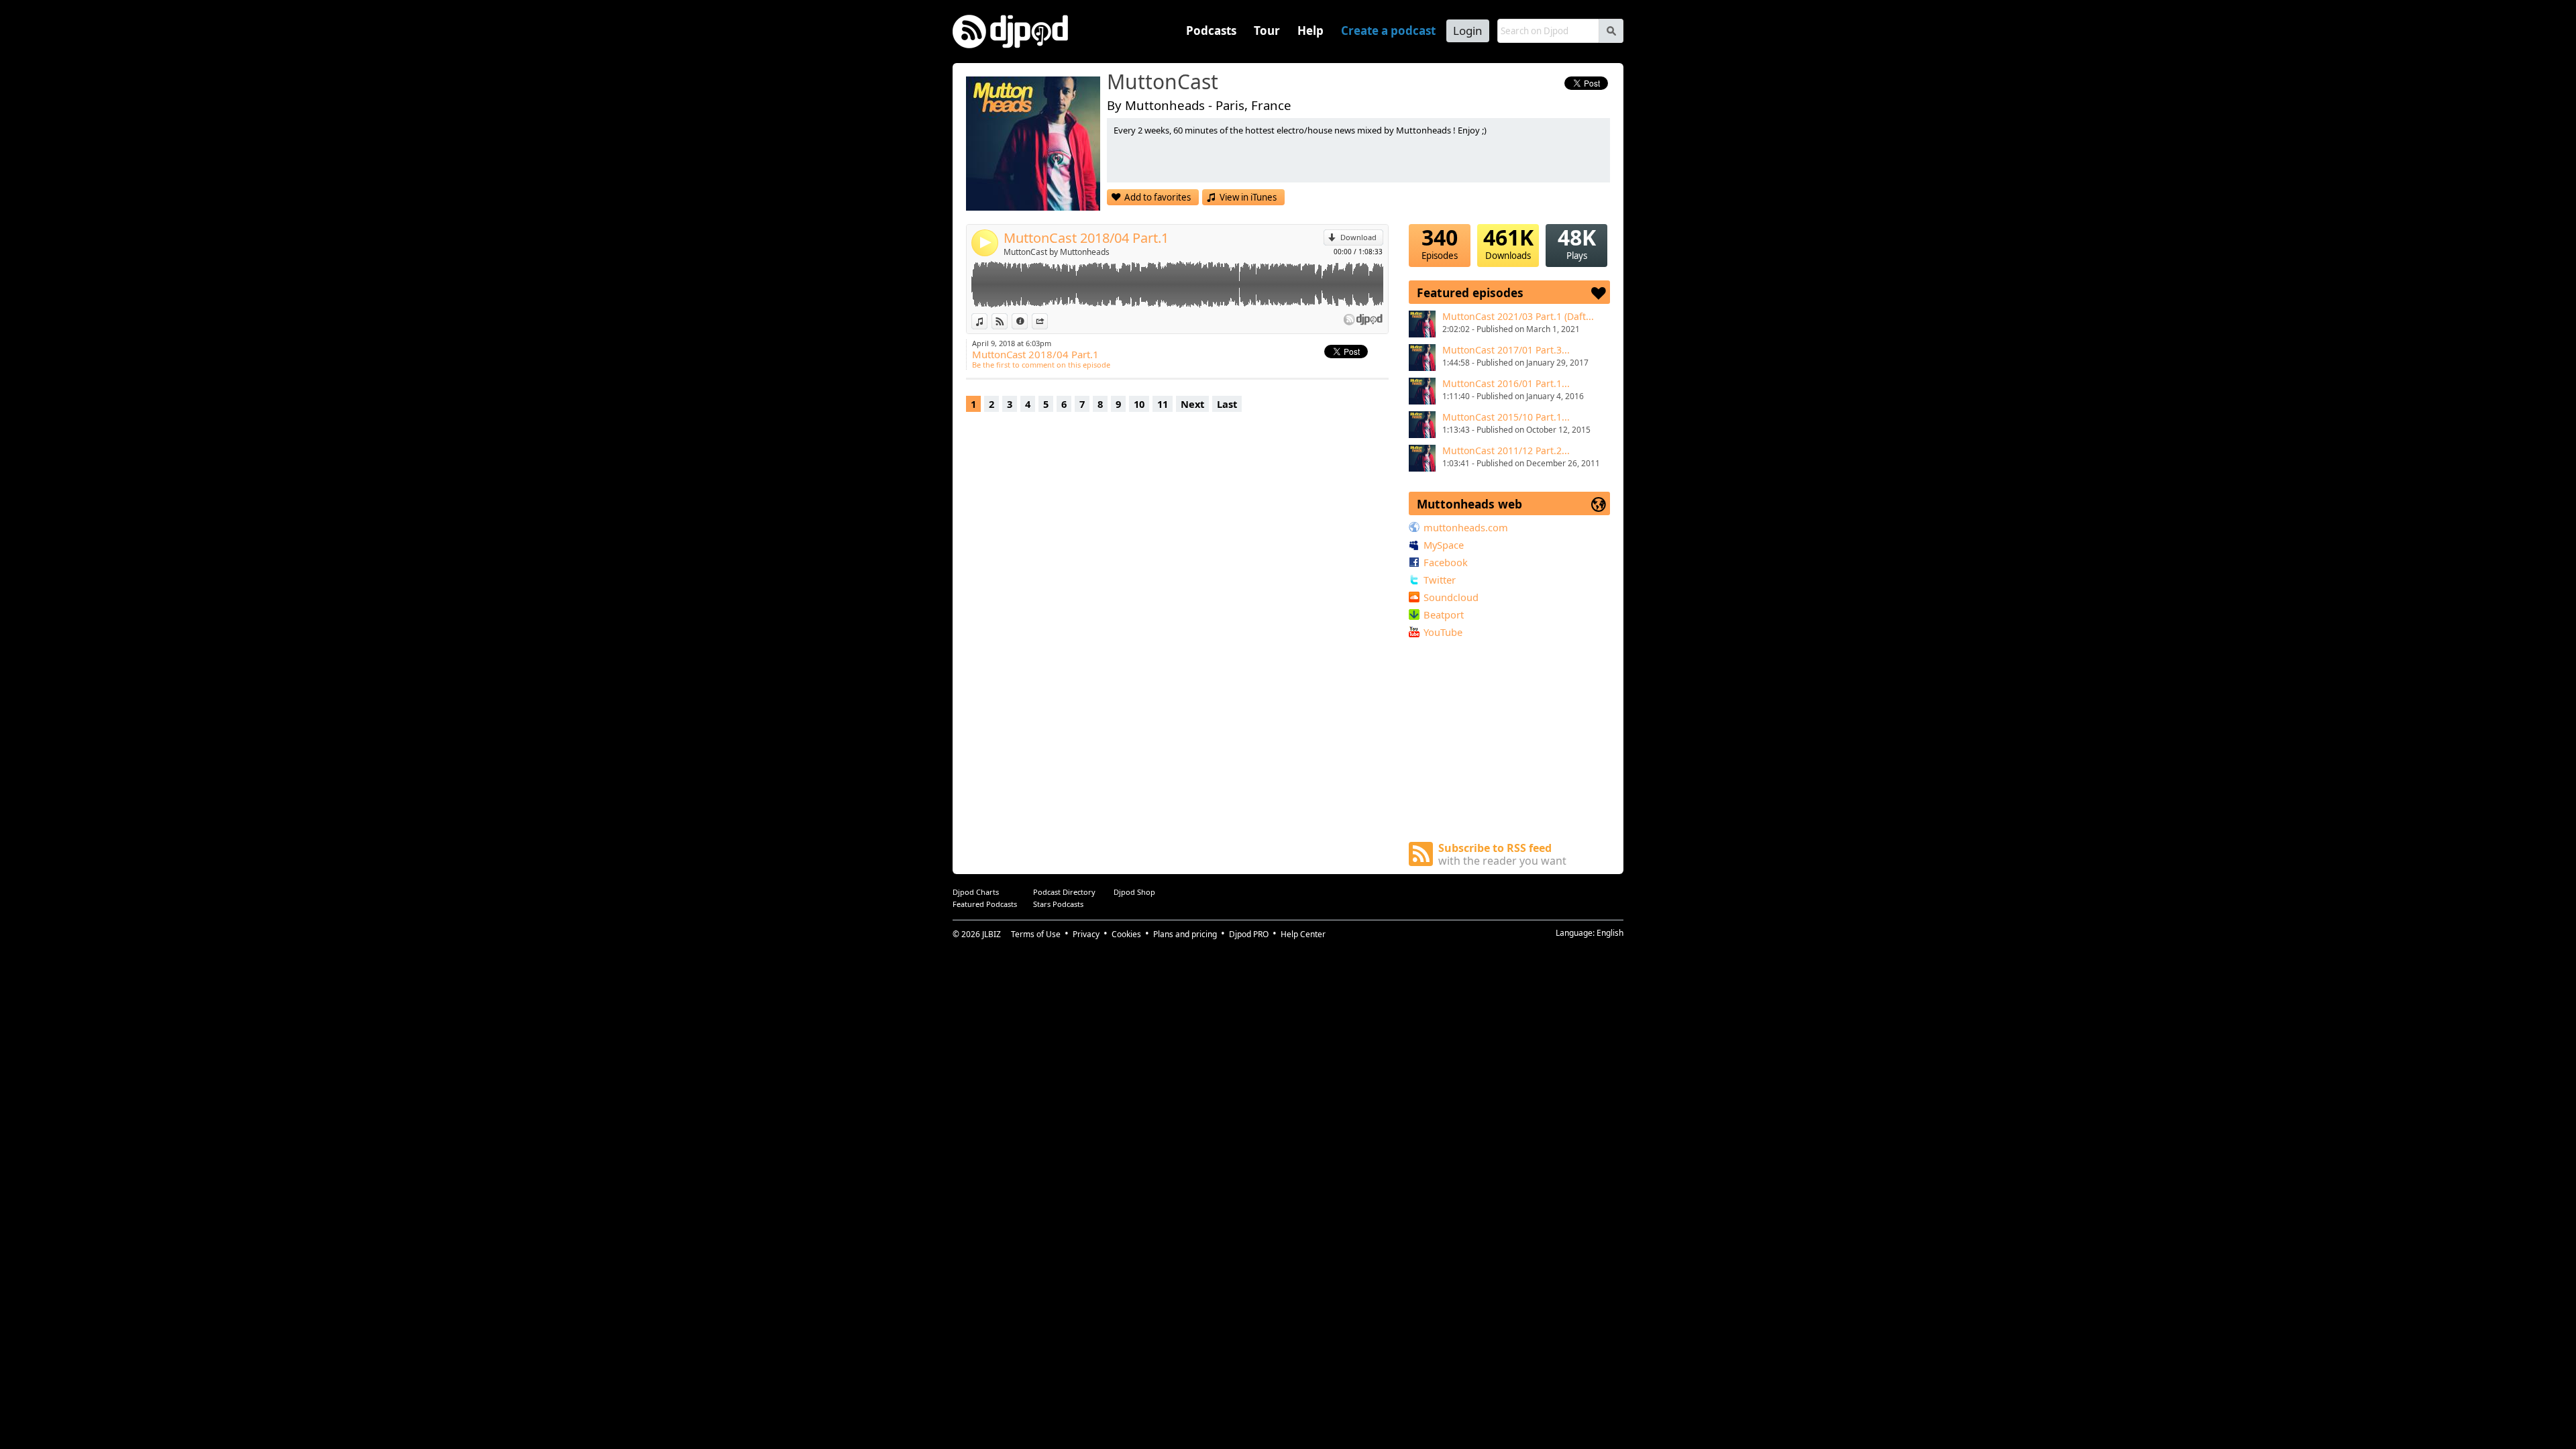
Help (1310, 31)
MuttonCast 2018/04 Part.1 (1086, 238)
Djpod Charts (976, 892)
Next (1192, 404)
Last (1227, 404)
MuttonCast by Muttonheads (1057, 252)
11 (1163, 404)
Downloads (1508, 243)
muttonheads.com (1466, 527)
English (1610, 933)
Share (1048, 321)
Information (1027, 321)
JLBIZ (991, 934)
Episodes (1440, 243)
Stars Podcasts (1058, 904)
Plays (1577, 243)
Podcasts (1211, 31)
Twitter (1440, 580)
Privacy (1086, 934)
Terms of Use (1036, 934)
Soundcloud (1451, 597)
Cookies (1126, 934)
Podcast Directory (1064, 892)
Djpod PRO (1249, 934)
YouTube (1443, 632)
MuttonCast (1163, 83)
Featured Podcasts (985, 904)
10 (1139, 404)
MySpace (1444, 545)
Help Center (1303, 934)
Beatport (1444, 614)
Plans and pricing (1185, 934)
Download (1358, 237)
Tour (1267, 31)
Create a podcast (1388, 31)
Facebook (1446, 562)
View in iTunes (1248, 197)
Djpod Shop (1134, 892)
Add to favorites (1158, 197)
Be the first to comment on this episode (1041, 365)
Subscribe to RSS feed (1502, 854)
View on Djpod (1007, 321)
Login (1468, 31)
